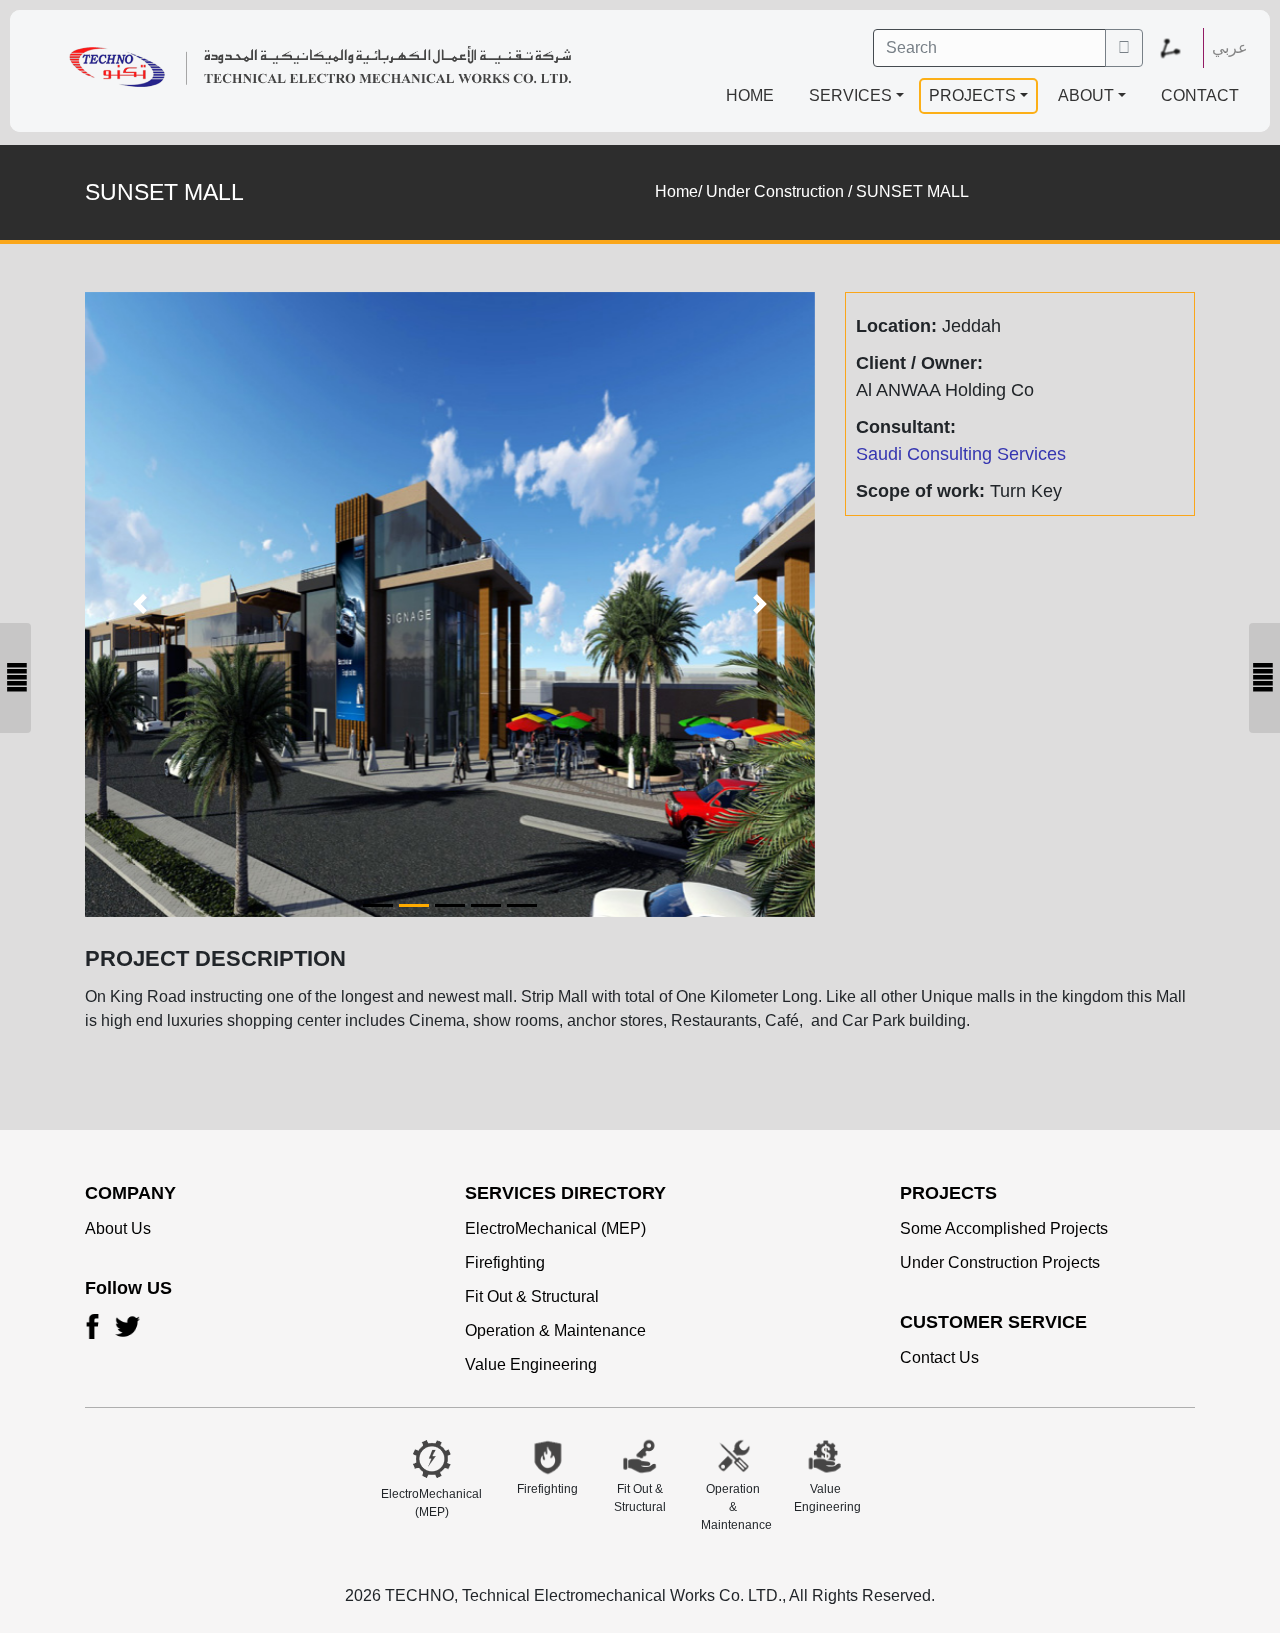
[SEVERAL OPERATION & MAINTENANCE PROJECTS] (15, 678)
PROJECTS (972, 95)
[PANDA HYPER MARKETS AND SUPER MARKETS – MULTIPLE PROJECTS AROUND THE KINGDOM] (1264, 678)
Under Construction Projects (1000, 1262)
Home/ (678, 191)
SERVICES (850, 95)
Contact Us (939, 1357)
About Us (118, 1228)
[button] (1178, 48)
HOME (750, 95)
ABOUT (1086, 95)
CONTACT (1200, 95)
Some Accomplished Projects (1004, 1228)
